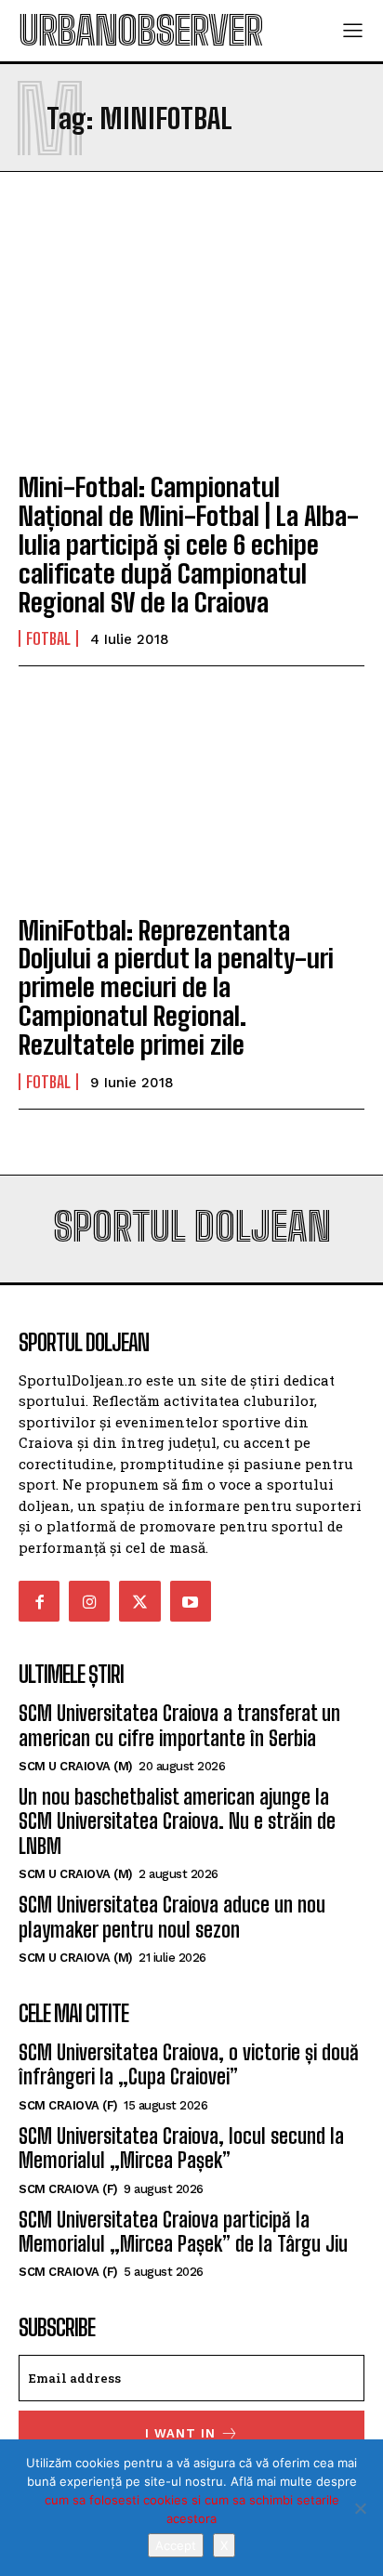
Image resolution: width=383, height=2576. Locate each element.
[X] (360, 2508)
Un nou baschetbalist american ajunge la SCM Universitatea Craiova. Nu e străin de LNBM (177, 1821)
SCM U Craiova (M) (76, 1766)
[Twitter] (139, 1601)
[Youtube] (191, 1601)
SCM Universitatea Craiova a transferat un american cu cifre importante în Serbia (179, 1725)
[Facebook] (39, 1601)
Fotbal (48, 638)
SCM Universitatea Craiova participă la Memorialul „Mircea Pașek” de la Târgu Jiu (183, 2232)
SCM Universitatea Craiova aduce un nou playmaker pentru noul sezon (172, 1917)
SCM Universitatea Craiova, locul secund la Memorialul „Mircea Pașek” (181, 2148)
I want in (180, 2433)
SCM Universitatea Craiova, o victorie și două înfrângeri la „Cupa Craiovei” (189, 2064)
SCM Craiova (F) (68, 2105)
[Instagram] (89, 1601)
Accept (176, 2545)
